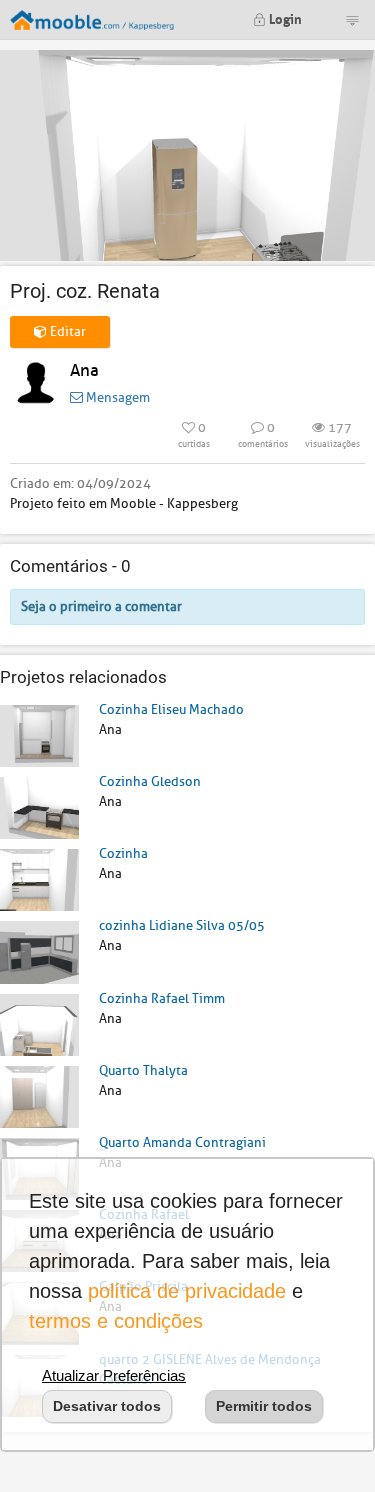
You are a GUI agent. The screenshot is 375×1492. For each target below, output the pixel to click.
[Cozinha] (39, 879)
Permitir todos (264, 1406)
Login (284, 17)
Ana (84, 370)
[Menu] (352, 20)
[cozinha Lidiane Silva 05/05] (39, 951)
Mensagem (116, 397)
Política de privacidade (187, 1291)
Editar (66, 331)
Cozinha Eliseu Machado (171, 709)
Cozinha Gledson (150, 781)
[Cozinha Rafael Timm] (39, 1023)
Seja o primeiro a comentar (101, 606)
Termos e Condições (116, 1321)
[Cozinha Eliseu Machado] (39, 734)
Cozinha (123, 853)
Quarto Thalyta (143, 1070)
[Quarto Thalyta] (39, 1095)
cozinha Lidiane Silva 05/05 (182, 925)
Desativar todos (107, 1406)
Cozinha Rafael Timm (162, 998)
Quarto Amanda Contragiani (182, 1142)
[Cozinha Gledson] (39, 807)
